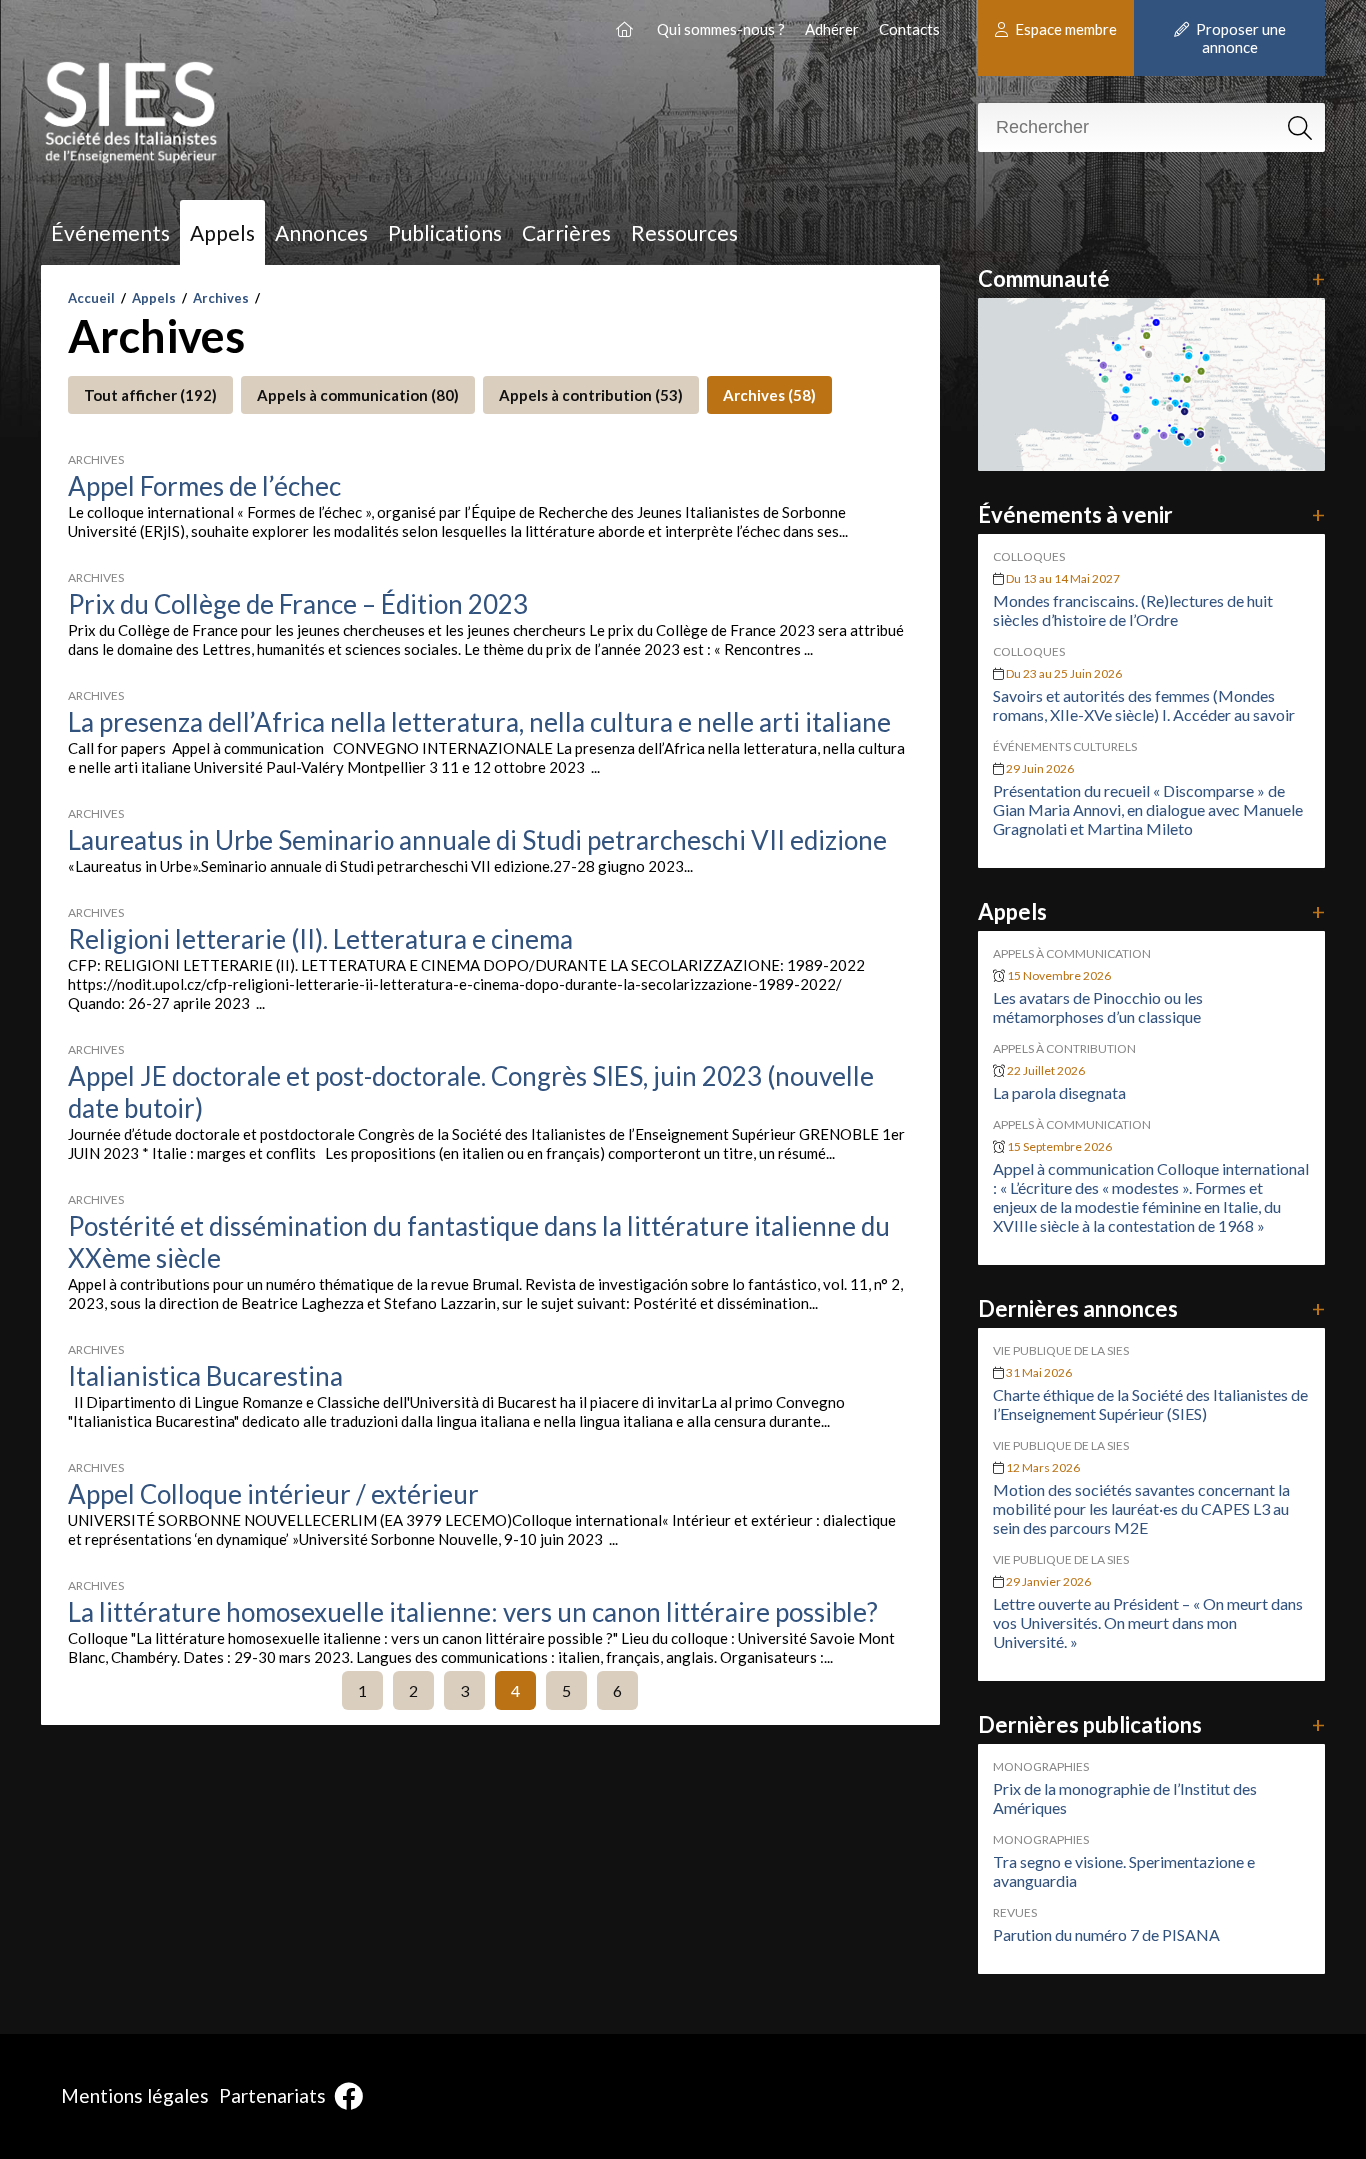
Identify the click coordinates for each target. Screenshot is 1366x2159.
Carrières (566, 232)
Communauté (1151, 278)
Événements (110, 232)
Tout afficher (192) (150, 395)
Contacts (909, 29)
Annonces (321, 232)
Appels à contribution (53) (591, 395)
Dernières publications (1151, 1724)
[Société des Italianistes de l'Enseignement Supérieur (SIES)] (626, 29)
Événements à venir (1151, 514)
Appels (222, 232)
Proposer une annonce (1239, 38)
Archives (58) (769, 395)
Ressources (684, 232)
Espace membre (1064, 29)
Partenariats (272, 2095)
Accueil (91, 298)
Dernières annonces (1151, 1308)
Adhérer (832, 29)
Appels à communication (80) (358, 395)
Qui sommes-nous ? (721, 29)
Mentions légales (135, 2095)
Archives (221, 298)
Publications (445, 232)
